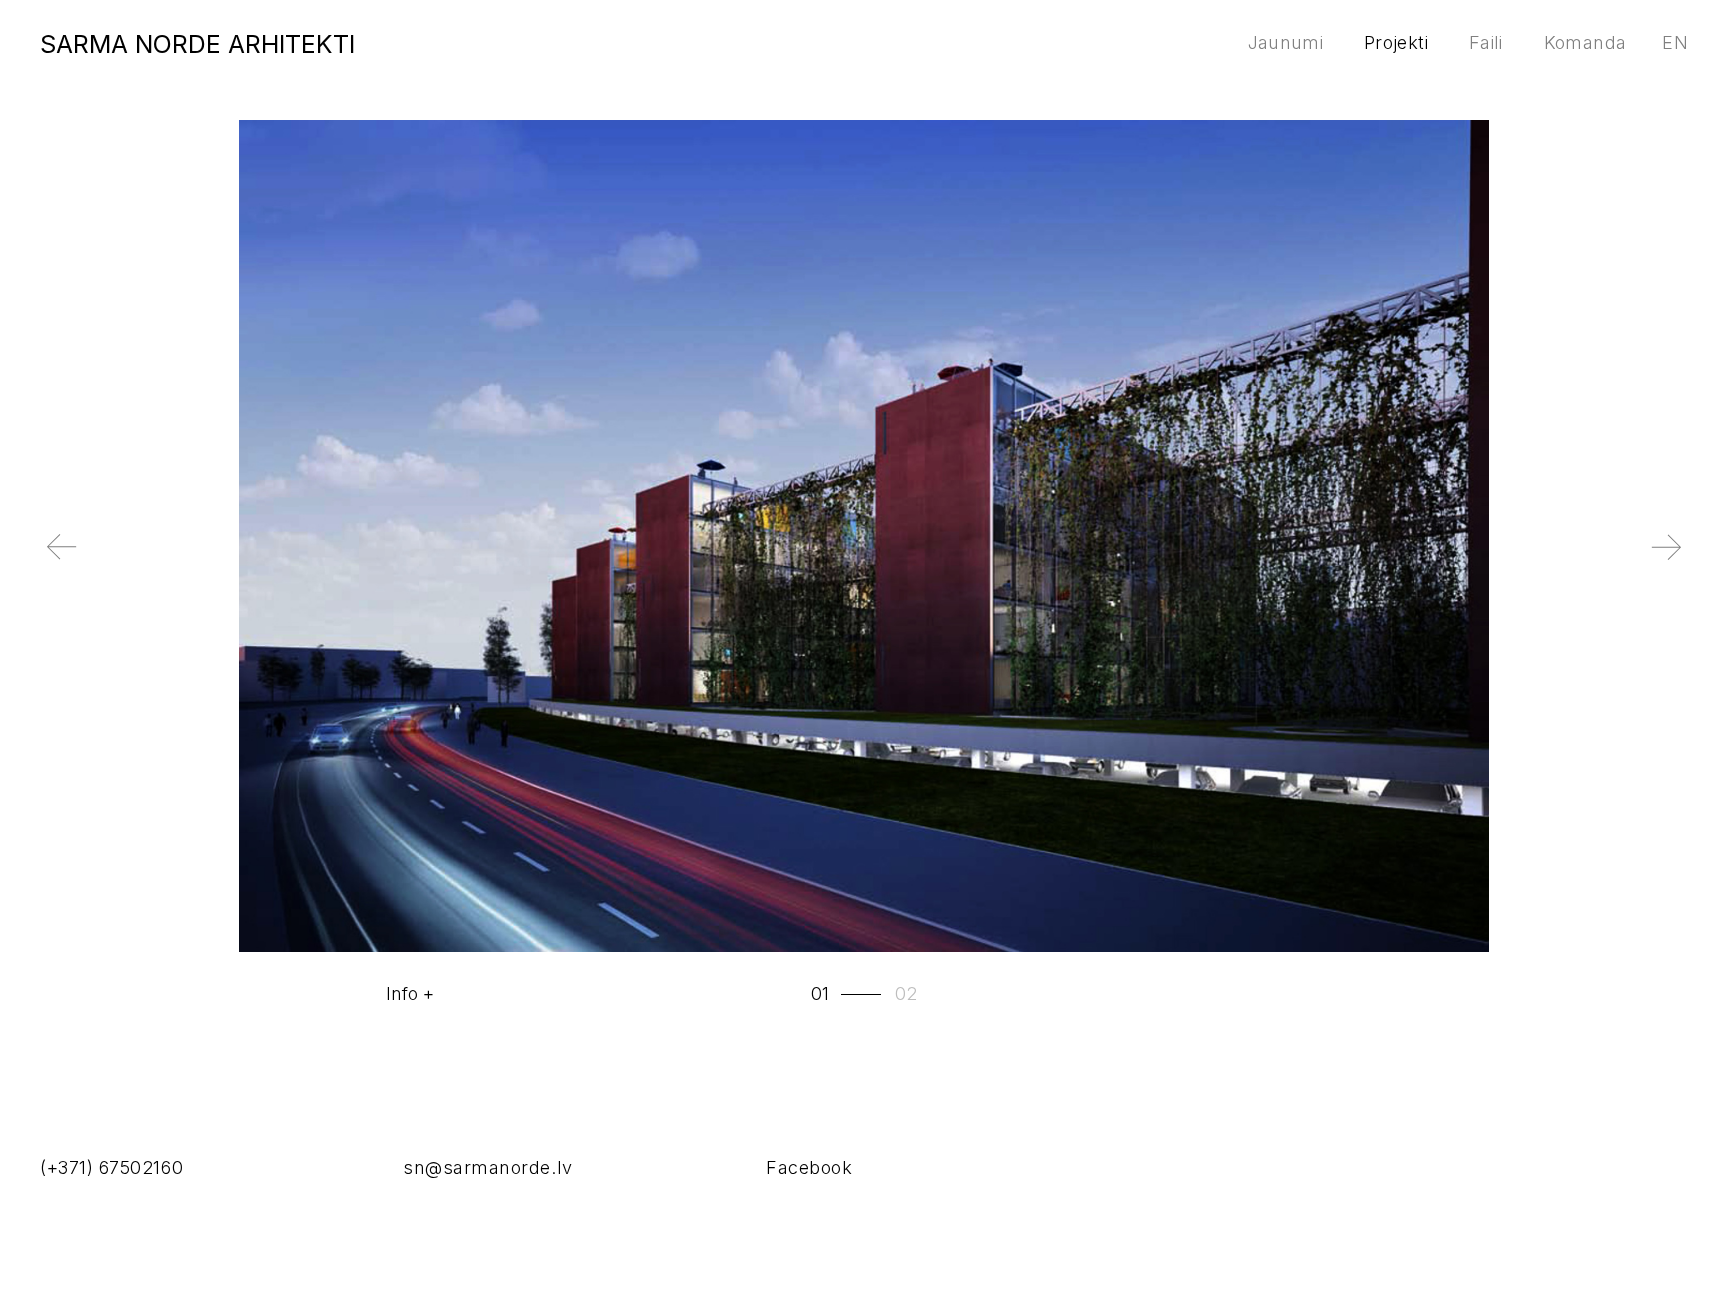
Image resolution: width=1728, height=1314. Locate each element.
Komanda (1585, 42)
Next (1504, 563)
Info (402, 994)
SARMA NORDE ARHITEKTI (197, 44)
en (1675, 42)
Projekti (1396, 42)
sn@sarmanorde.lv (488, 1167)
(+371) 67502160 (111, 1167)
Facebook (809, 1167)
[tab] (848, 994)
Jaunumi (1286, 42)
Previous (224, 563)
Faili (1486, 42)
